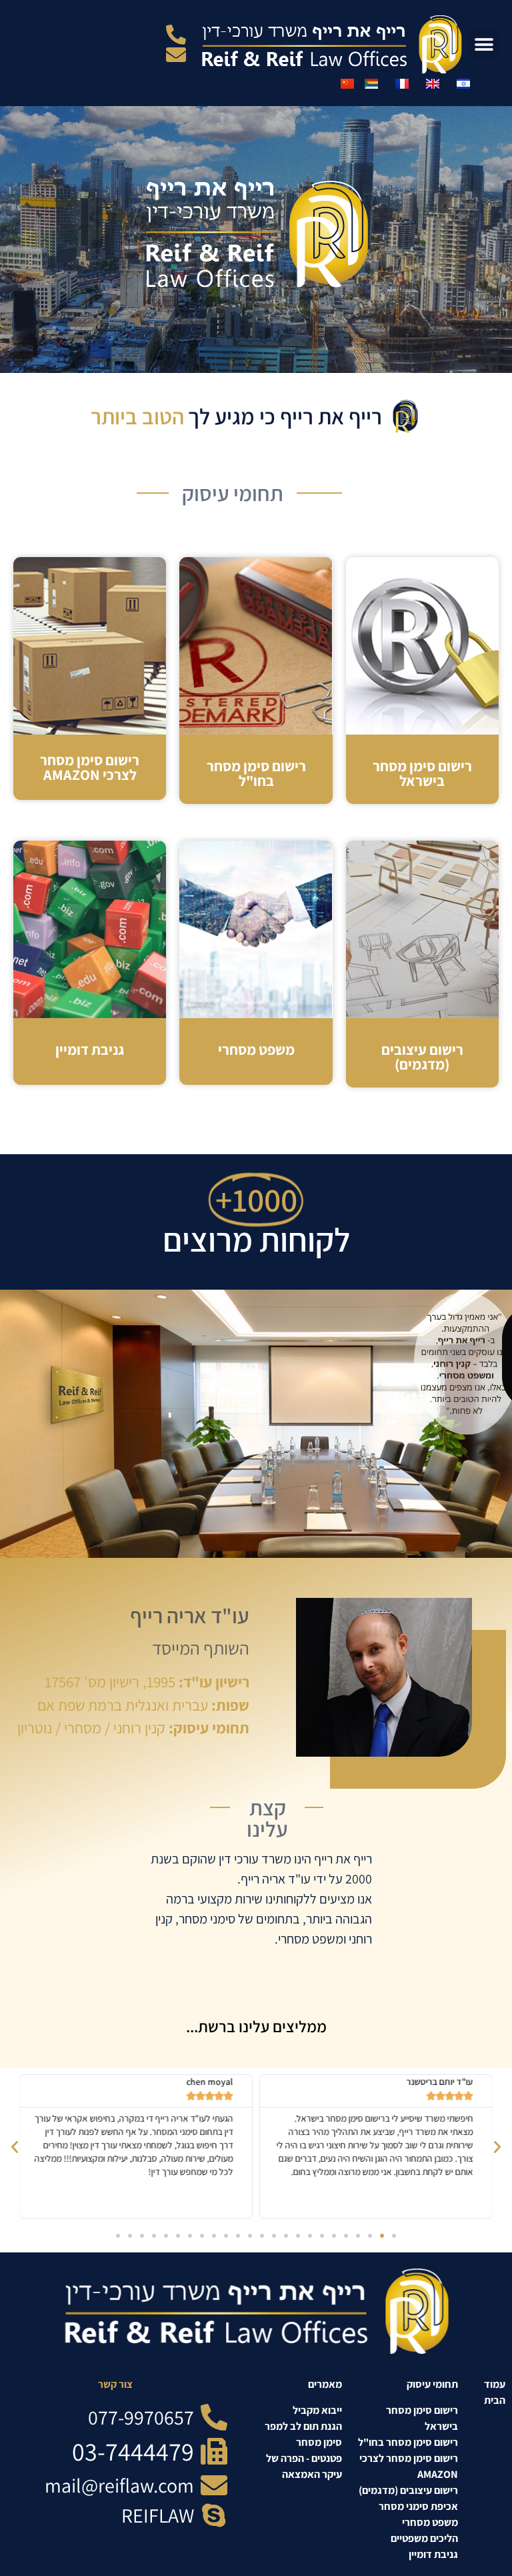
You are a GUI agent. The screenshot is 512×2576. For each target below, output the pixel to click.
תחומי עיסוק (432, 2384)
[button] (484, 44)
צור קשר (115, 2384)
